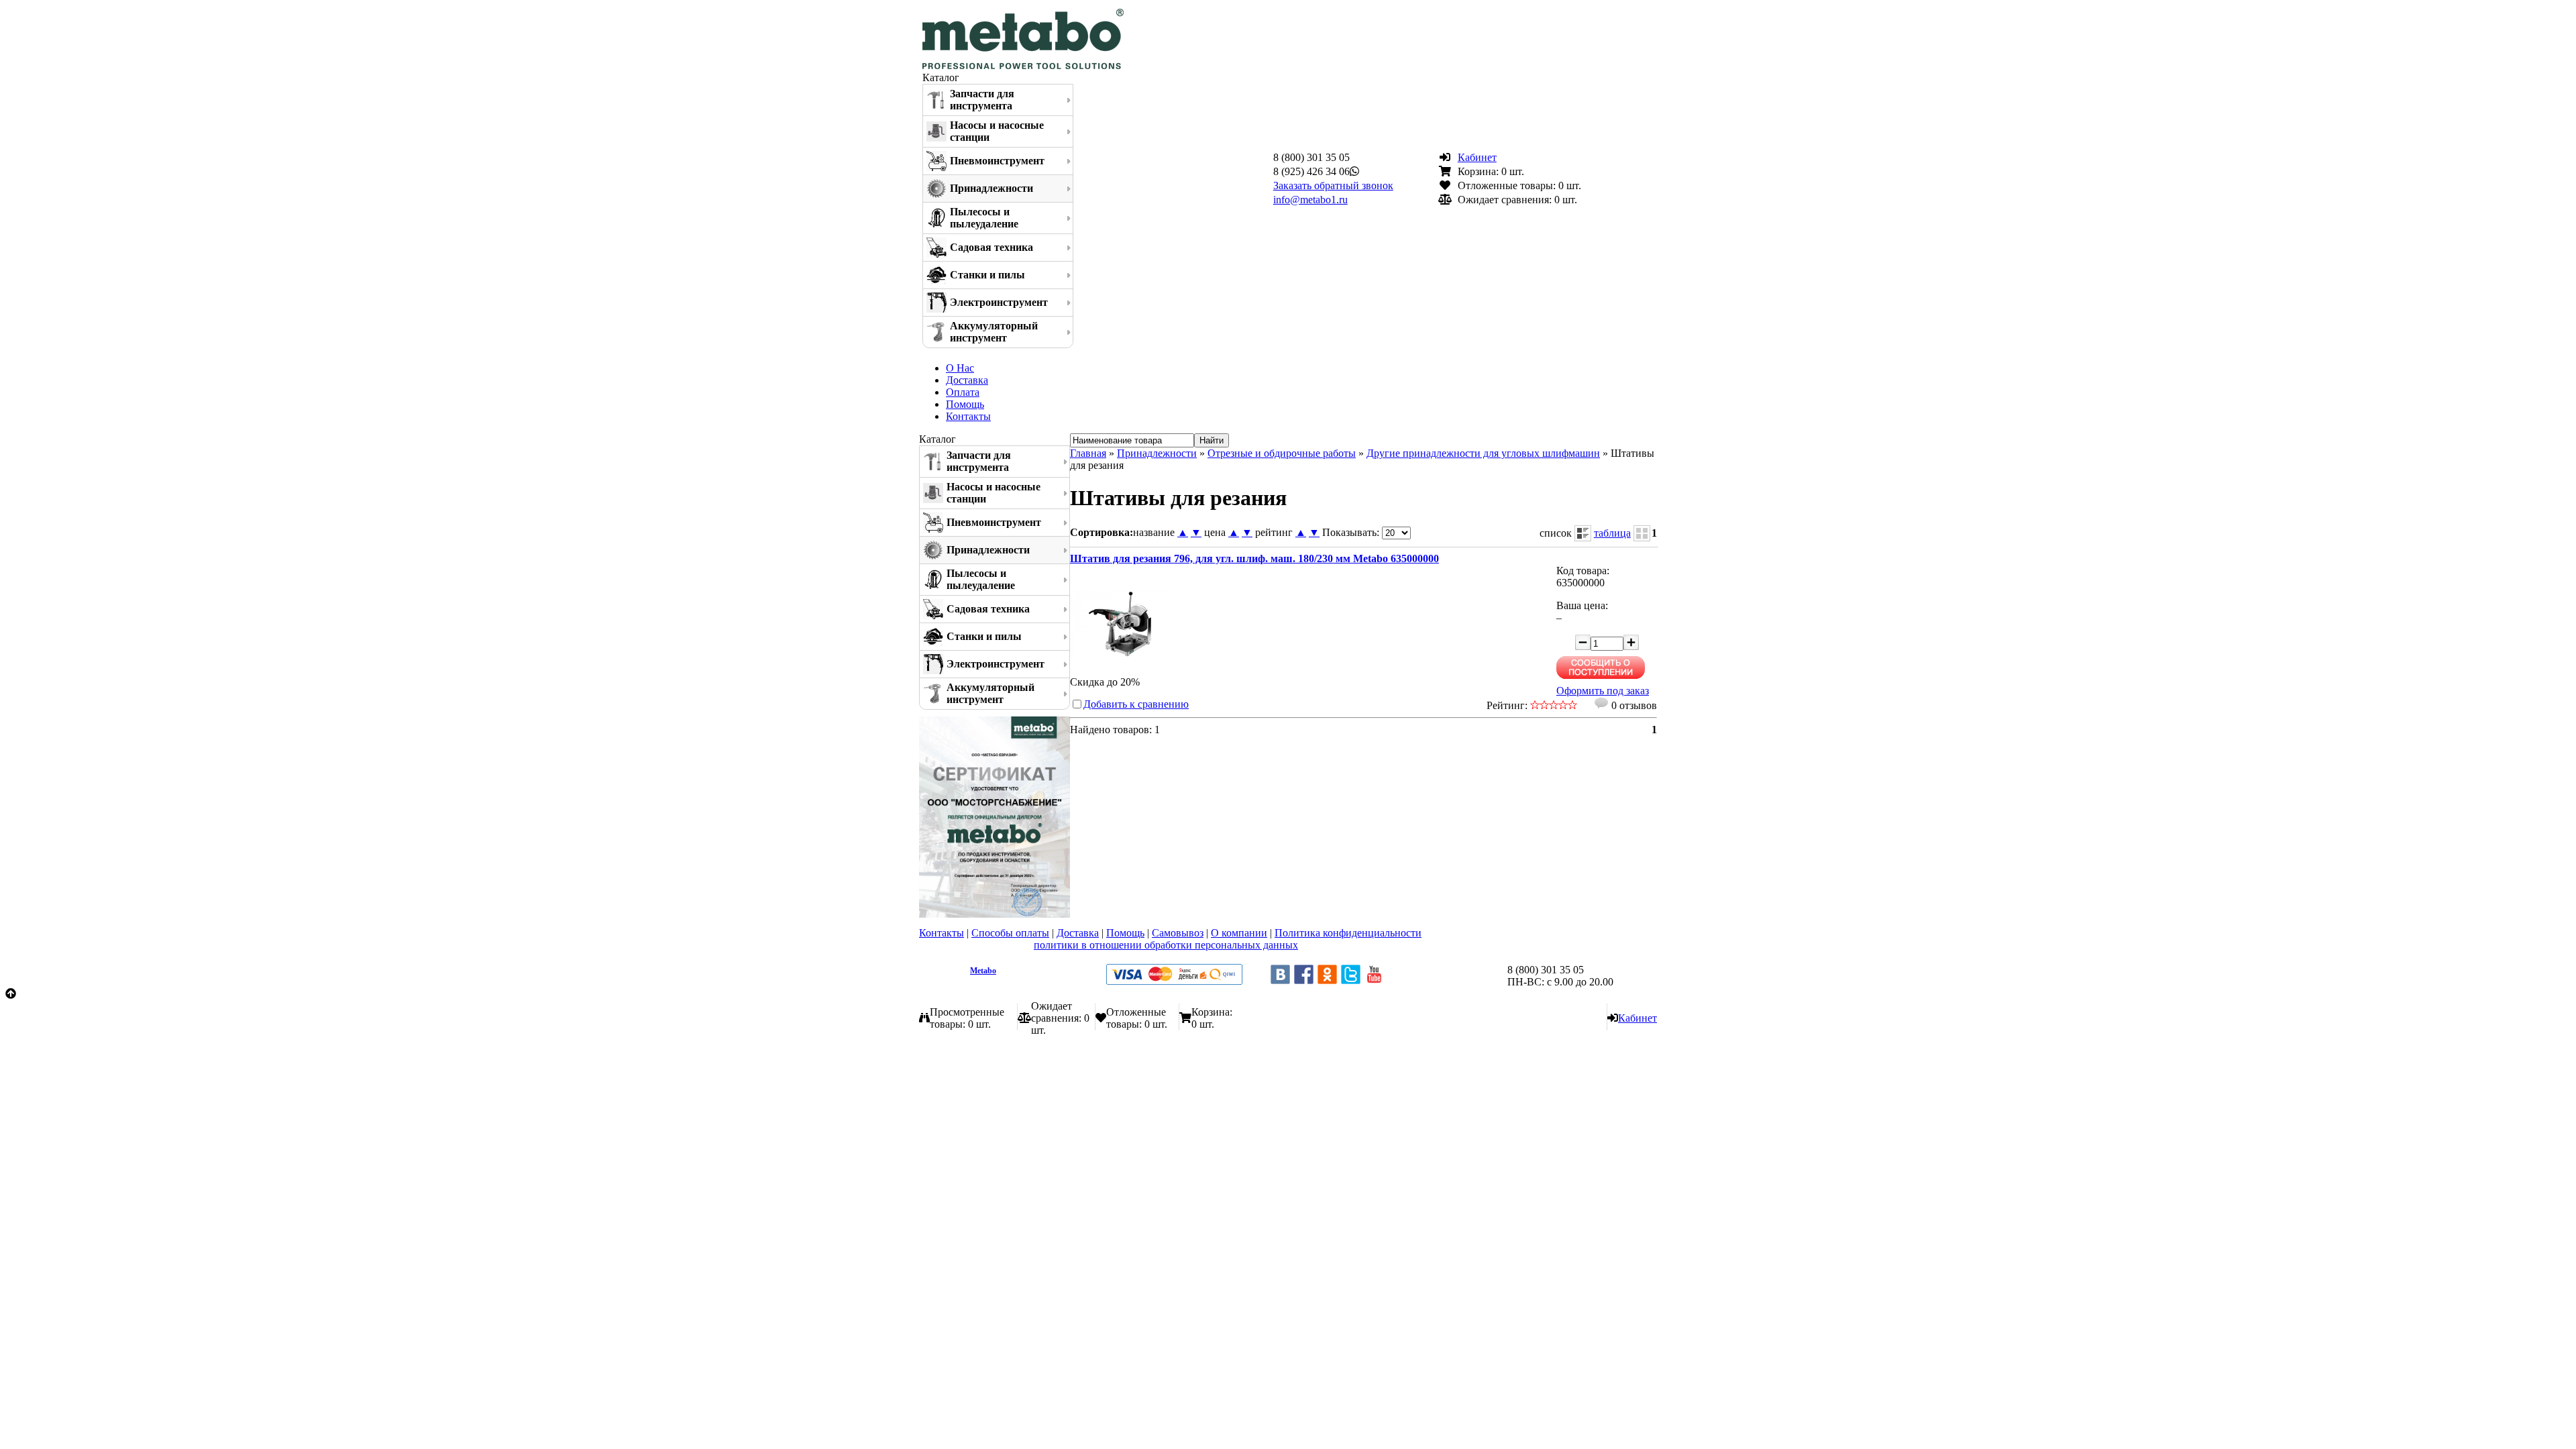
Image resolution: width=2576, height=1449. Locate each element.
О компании (1239, 933)
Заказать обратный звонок (1333, 185)
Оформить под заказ (1603, 691)
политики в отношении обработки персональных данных (1166, 945)
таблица (1612, 533)
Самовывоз (1178, 933)
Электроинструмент (999, 302)
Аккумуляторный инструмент (994, 332)
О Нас (960, 368)
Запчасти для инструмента (982, 100)
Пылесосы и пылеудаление (984, 218)
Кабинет (1477, 157)
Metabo (983, 971)
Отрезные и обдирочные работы (1282, 453)
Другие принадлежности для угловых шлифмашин (1483, 453)
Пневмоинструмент (997, 161)
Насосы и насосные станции (997, 131)
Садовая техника (991, 247)
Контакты (968, 416)
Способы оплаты (1010, 933)
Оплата (963, 392)
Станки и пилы (987, 275)
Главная (1088, 453)
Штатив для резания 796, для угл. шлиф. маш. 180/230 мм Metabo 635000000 (1254, 558)
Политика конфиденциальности (1348, 933)
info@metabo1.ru (1310, 200)
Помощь (965, 404)
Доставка (967, 380)
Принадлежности (991, 188)
